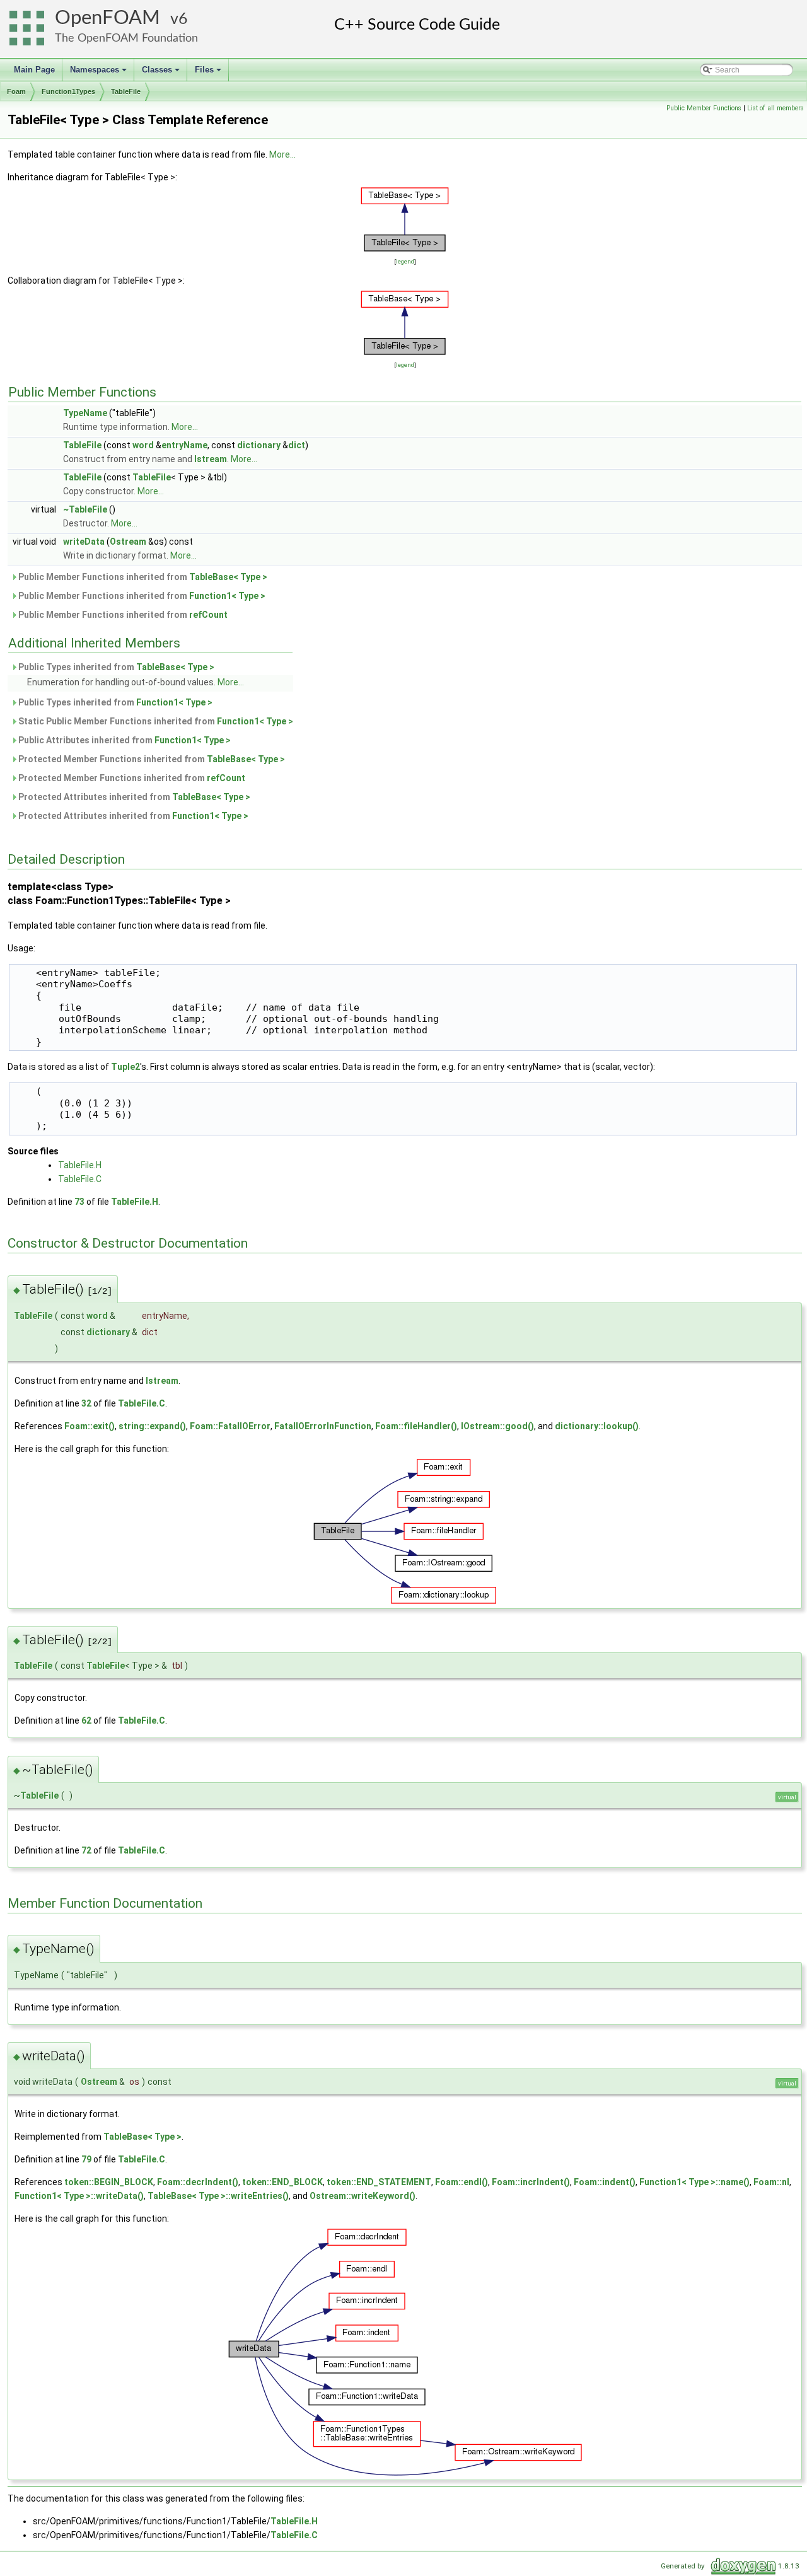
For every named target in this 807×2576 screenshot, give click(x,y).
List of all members (775, 108)
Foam (16, 91)
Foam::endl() (462, 2182)
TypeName (85, 413)
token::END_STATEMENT (379, 2182)
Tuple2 (125, 1067)
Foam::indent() (605, 2182)
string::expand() (152, 1426)
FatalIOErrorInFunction (323, 1426)
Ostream (128, 542)
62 (86, 1720)
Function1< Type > (227, 596)
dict (297, 445)
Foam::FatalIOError (230, 1426)
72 (86, 1850)
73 (79, 1202)
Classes (162, 73)
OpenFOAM (107, 18)
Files (209, 73)
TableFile (126, 91)
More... (282, 154)
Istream (211, 459)
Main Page (34, 70)
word (143, 445)
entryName (184, 445)
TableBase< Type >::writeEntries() (218, 2196)
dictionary (259, 445)
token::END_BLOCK (282, 2182)
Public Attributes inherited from (124, 740)
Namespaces (99, 73)
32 (86, 1403)
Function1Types (68, 91)
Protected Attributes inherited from (133, 797)
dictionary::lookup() (597, 1426)
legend (405, 261)
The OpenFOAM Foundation (126, 38)
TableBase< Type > (228, 577)
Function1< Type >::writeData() (79, 2196)
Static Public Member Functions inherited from (155, 721)
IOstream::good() (497, 1426)
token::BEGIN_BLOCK (109, 2182)
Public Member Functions (704, 108)
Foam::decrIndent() (198, 2182)
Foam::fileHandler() (416, 1426)
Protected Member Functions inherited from (151, 759)
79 (86, 2159)
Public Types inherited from (115, 667)
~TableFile (85, 509)
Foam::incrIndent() (531, 2182)
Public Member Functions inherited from (142, 577)
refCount (208, 615)
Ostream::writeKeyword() (363, 2196)
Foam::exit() (90, 1426)
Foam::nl (771, 2182)
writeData (84, 542)
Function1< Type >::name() (694, 2182)
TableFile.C (80, 1179)
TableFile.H (80, 1165)
